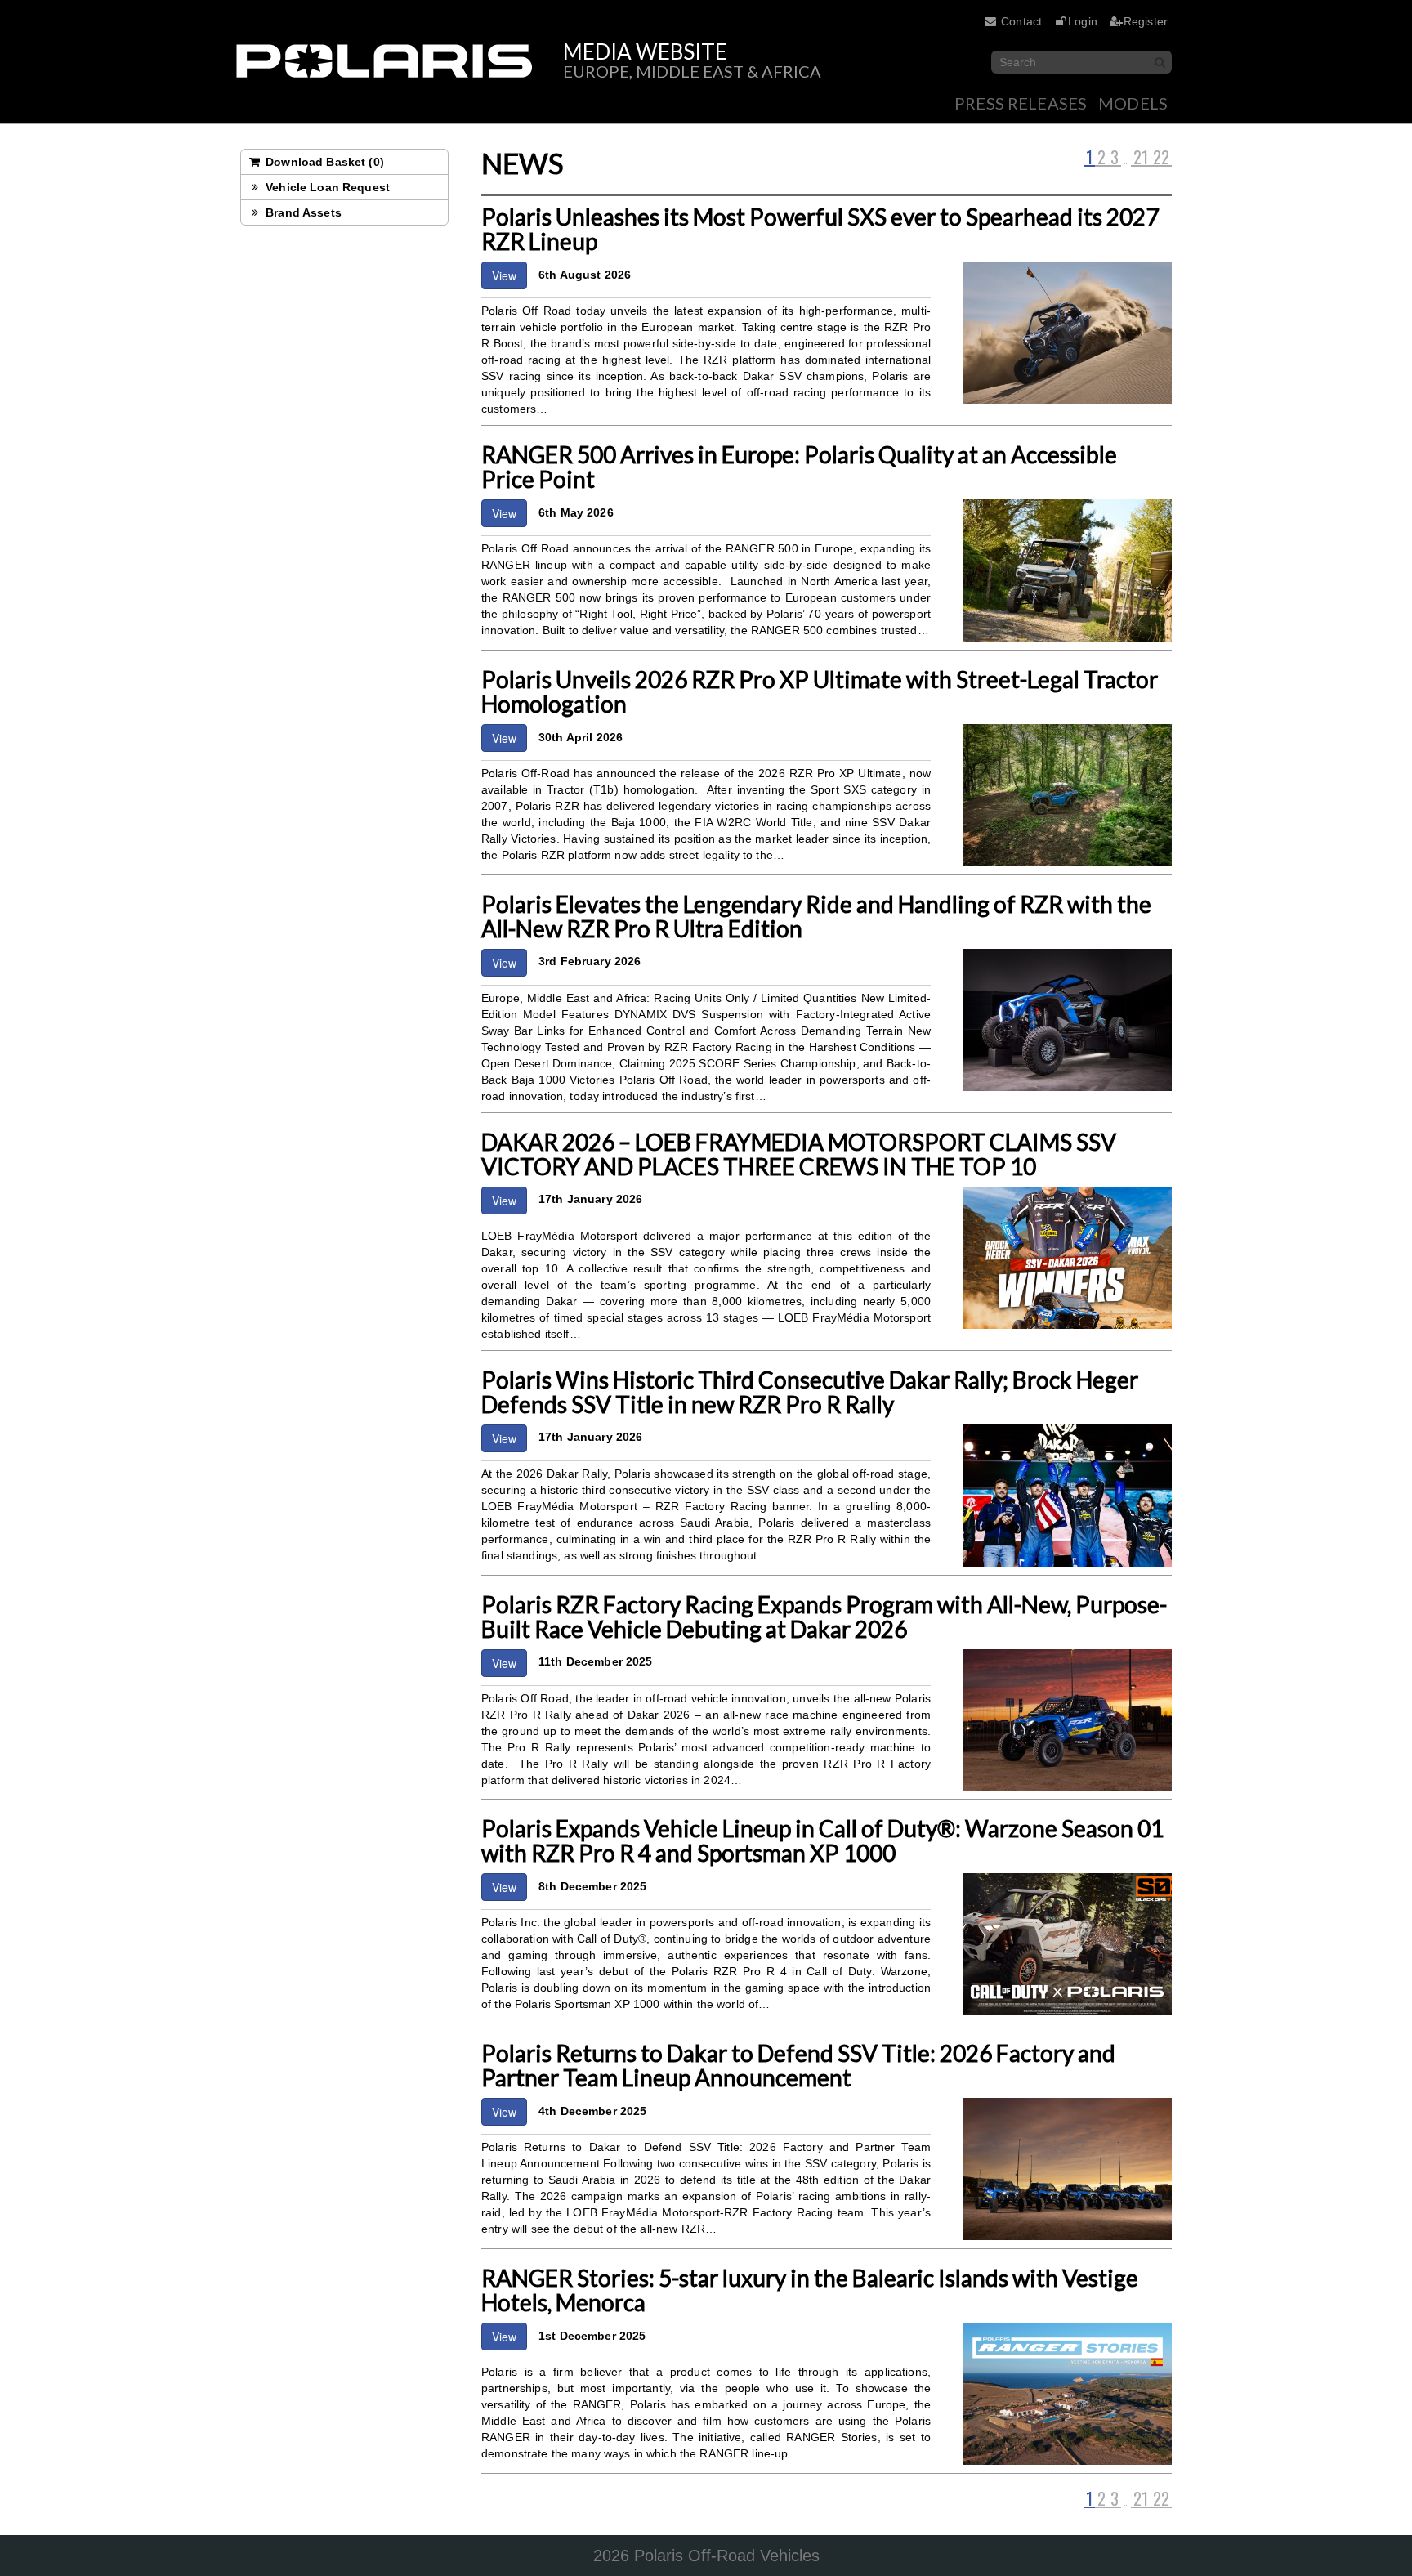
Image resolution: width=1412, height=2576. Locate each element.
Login (1083, 21)
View (504, 275)
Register (1146, 21)
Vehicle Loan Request (326, 187)
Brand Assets (302, 212)
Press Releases (1021, 103)
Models (1133, 103)
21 (1141, 158)
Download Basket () (323, 162)
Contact (1021, 21)
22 (1161, 158)
